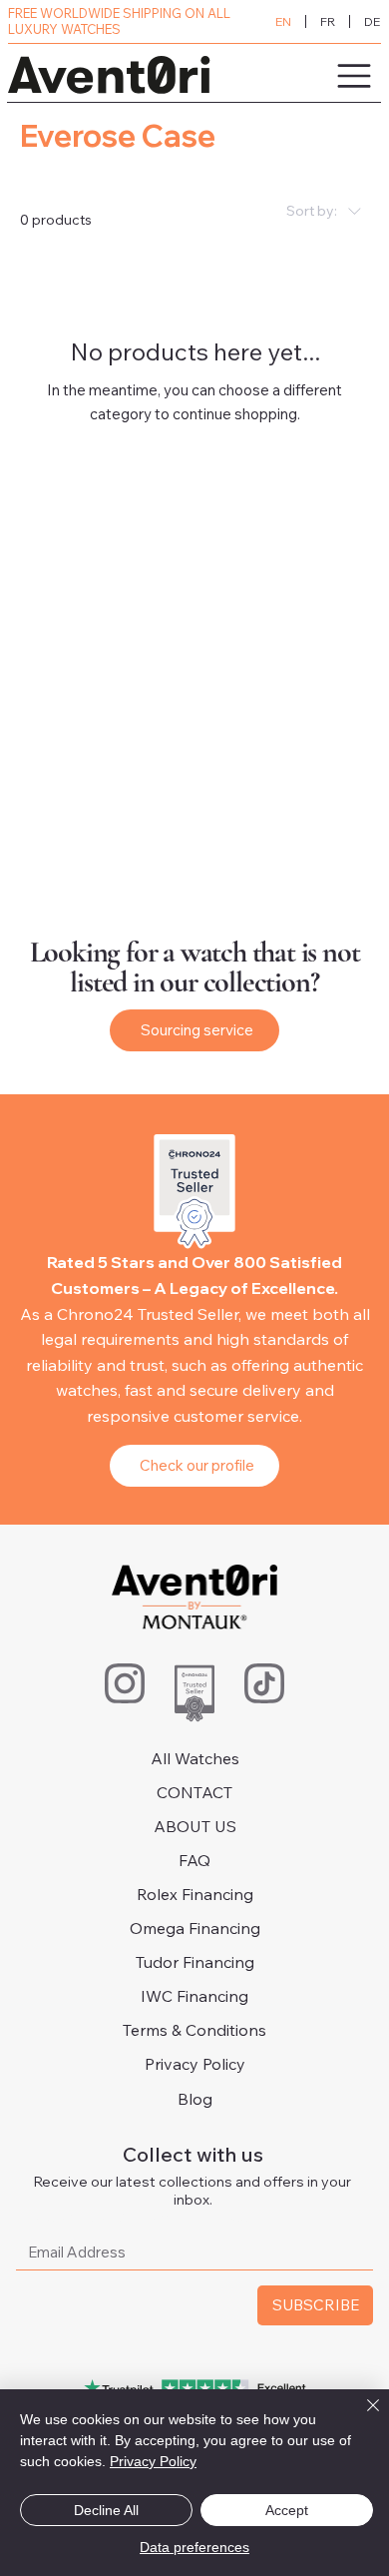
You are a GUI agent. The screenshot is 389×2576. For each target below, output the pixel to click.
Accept (287, 2510)
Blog (195, 2099)
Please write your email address (138, 2216)
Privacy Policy (195, 2064)
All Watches (195, 1758)
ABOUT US (195, 1826)
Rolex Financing (195, 1894)
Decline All (106, 2510)
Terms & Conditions (194, 2030)
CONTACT (194, 1792)
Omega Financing (195, 1928)
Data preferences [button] (194, 2547)
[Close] (361, 2417)
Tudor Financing (195, 1962)
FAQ (194, 1860)
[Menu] (300, 76)
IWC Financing (194, 1996)
